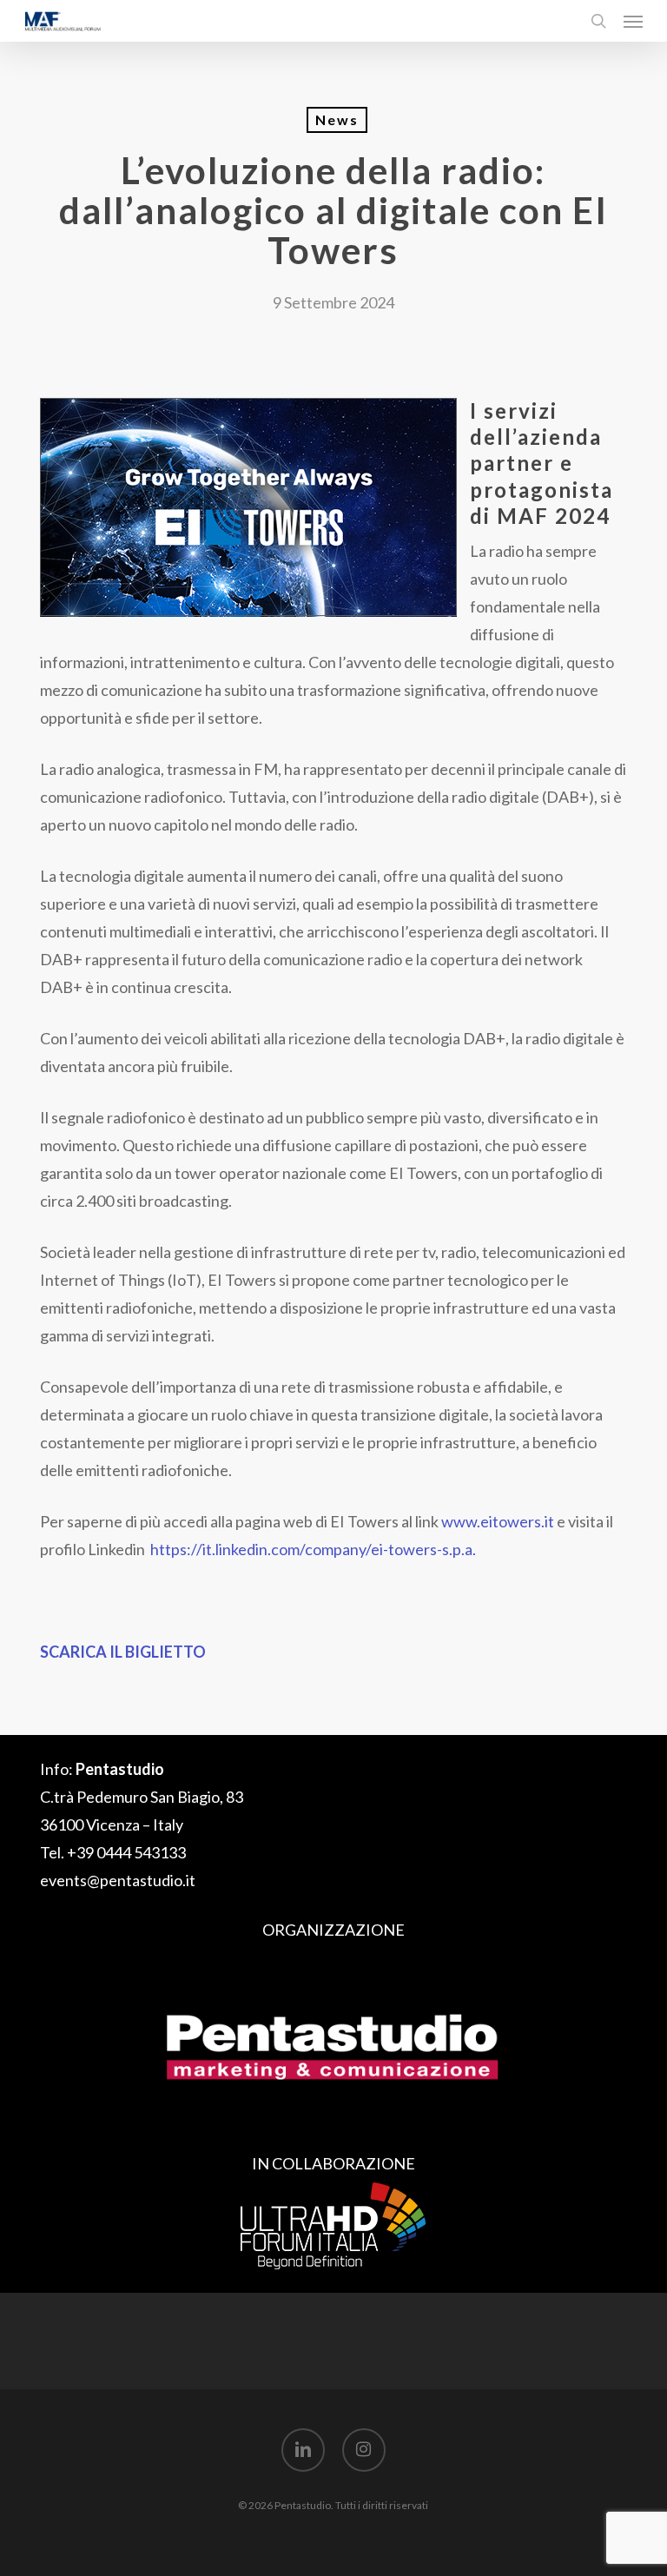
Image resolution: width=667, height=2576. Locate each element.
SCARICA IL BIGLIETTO (123, 1652)
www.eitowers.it (498, 1521)
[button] (633, 21)
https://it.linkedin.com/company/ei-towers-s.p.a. (313, 1549)
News (337, 119)
